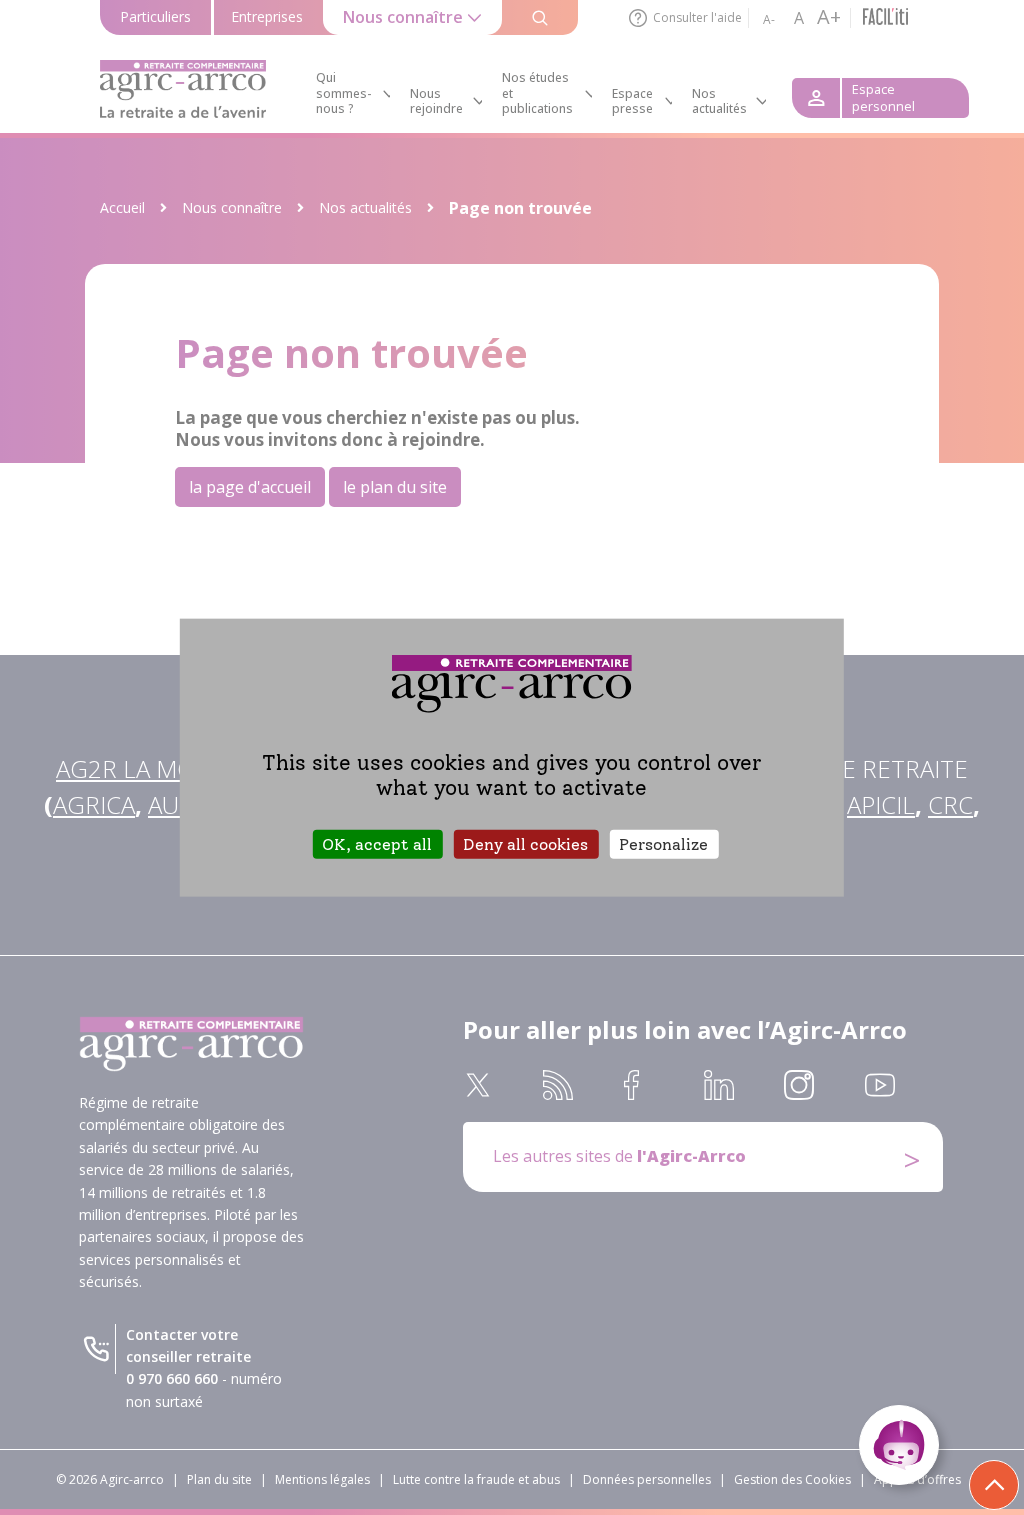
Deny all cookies (525, 844)
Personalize (663, 844)
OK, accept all (377, 844)
